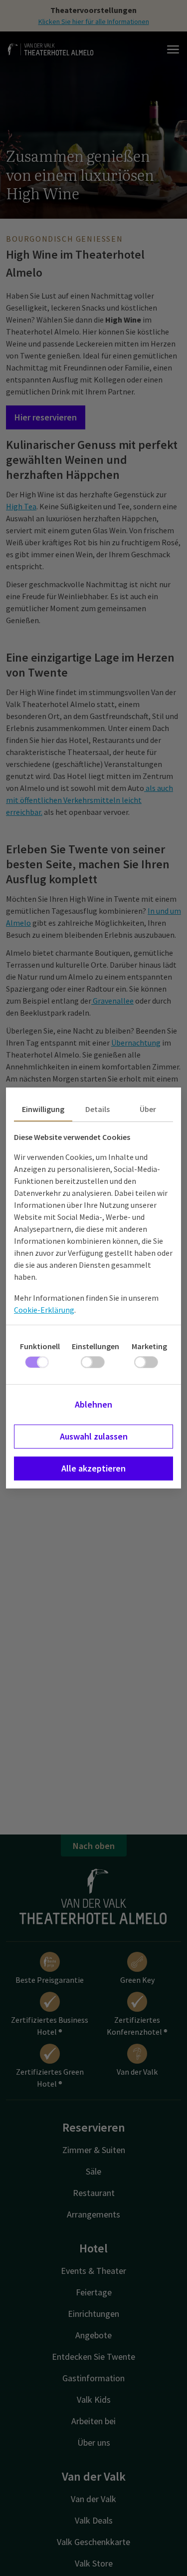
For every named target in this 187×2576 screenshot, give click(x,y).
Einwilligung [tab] (43, 1109)
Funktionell (40, 1346)
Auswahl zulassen (94, 1436)
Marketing (149, 1346)
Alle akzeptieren (93, 1468)
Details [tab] (97, 1109)
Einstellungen (95, 1346)
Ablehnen (93, 1404)
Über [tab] (148, 1109)
